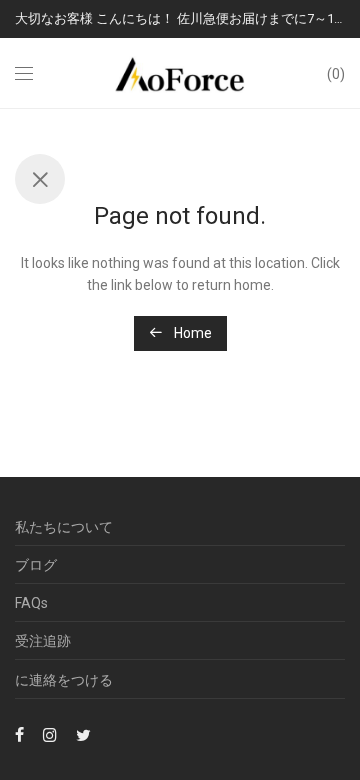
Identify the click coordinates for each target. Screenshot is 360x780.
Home (191, 333)
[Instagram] (50, 734)
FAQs (31, 603)
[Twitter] (83, 734)
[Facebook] (19, 734)
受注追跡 (43, 641)
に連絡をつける (64, 680)
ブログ (36, 565)
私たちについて (64, 527)
